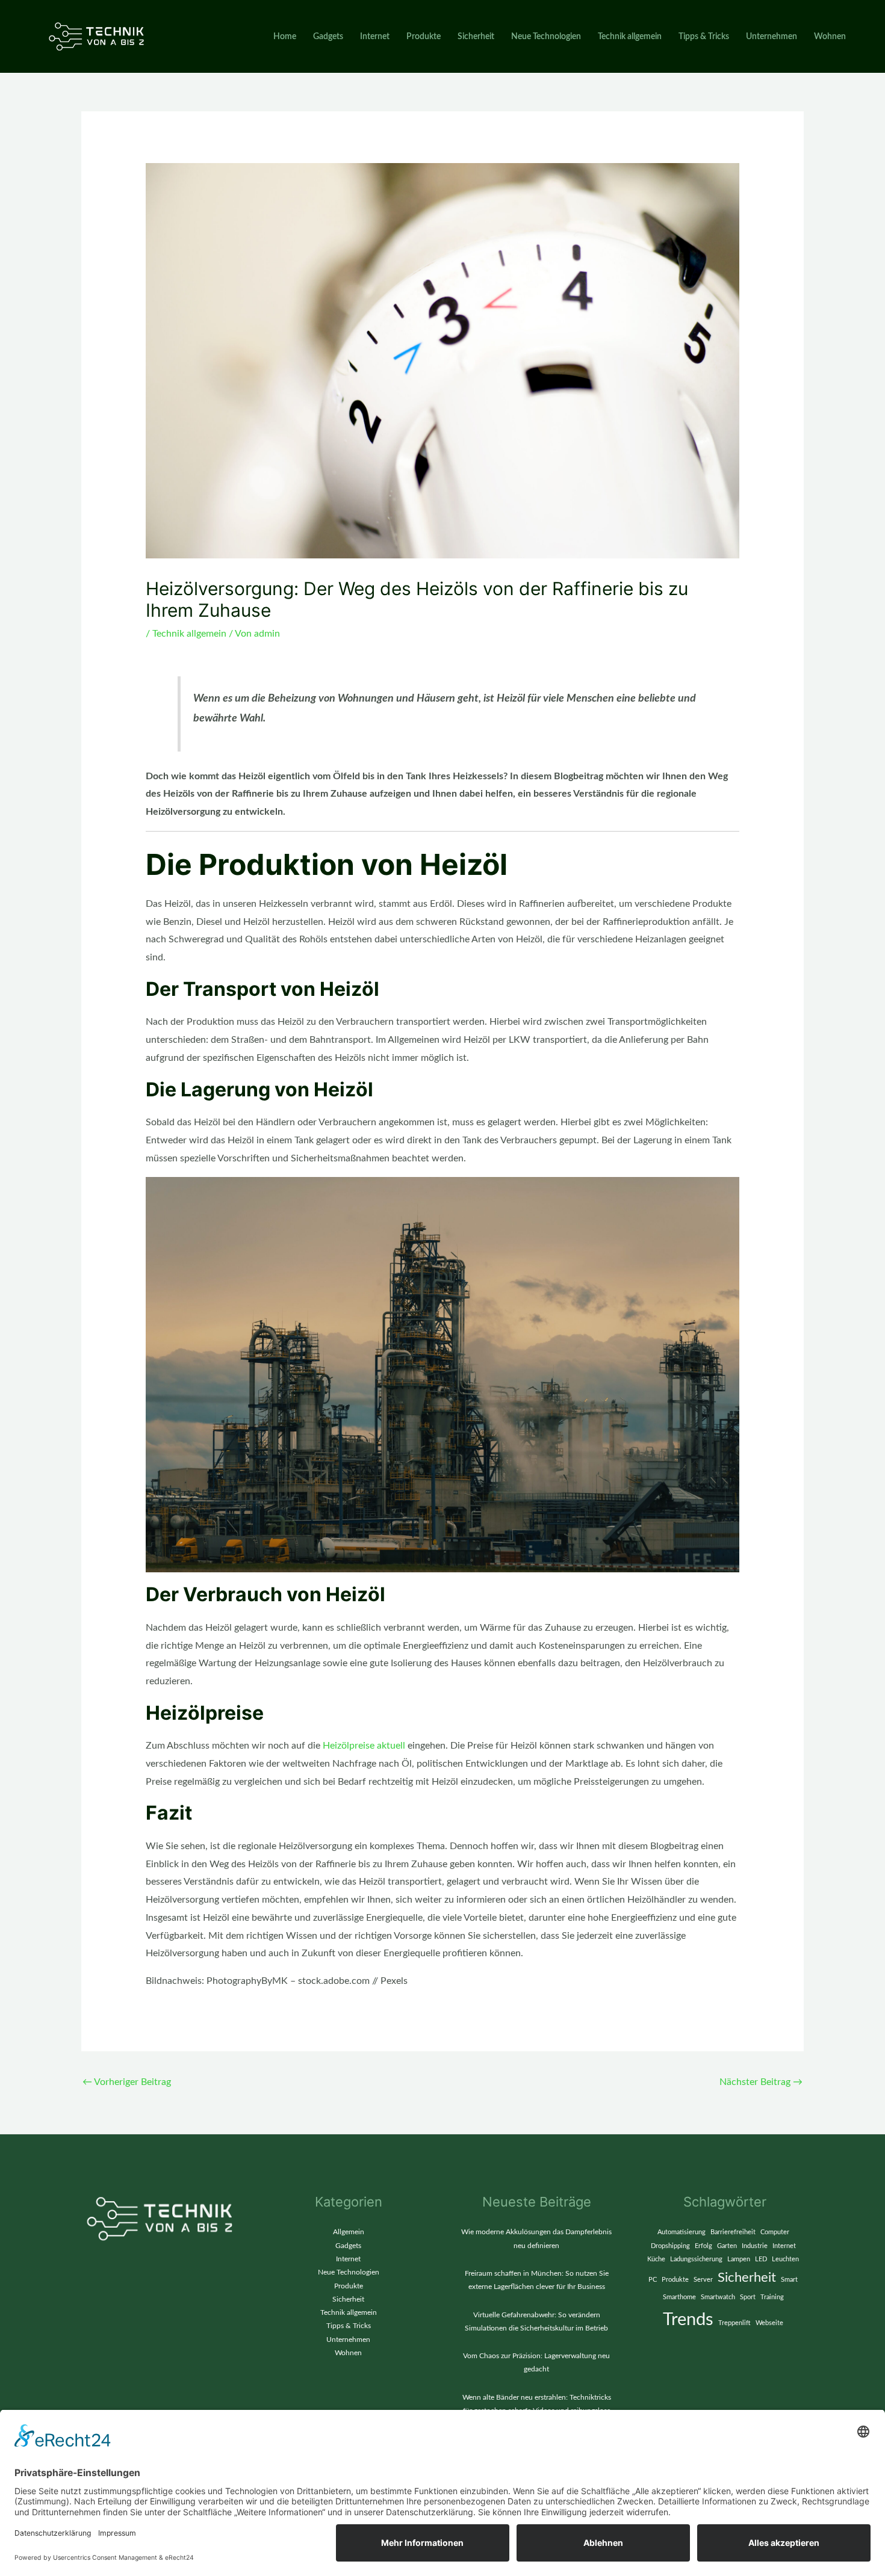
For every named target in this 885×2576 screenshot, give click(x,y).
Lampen (739, 2259)
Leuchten (785, 2259)
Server (703, 2280)
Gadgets (328, 37)
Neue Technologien (546, 37)
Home (285, 37)
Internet (375, 37)
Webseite (769, 2323)
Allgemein (349, 2232)
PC (653, 2280)
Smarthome (679, 2297)
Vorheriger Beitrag (127, 2082)
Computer (775, 2232)
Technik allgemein (630, 37)
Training (772, 2297)
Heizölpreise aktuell (364, 1746)
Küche (656, 2259)
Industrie (755, 2246)
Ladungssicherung (696, 2259)
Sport (748, 2297)
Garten (727, 2246)
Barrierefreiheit (733, 2232)
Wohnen (830, 37)
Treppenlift (734, 2323)
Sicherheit (476, 37)
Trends (688, 2320)
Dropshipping (670, 2246)
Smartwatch (718, 2297)
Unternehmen (772, 37)
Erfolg (703, 2246)
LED (761, 2259)
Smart (789, 2280)
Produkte (424, 37)
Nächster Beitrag (761, 2082)
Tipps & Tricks (704, 37)
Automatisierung (682, 2232)
